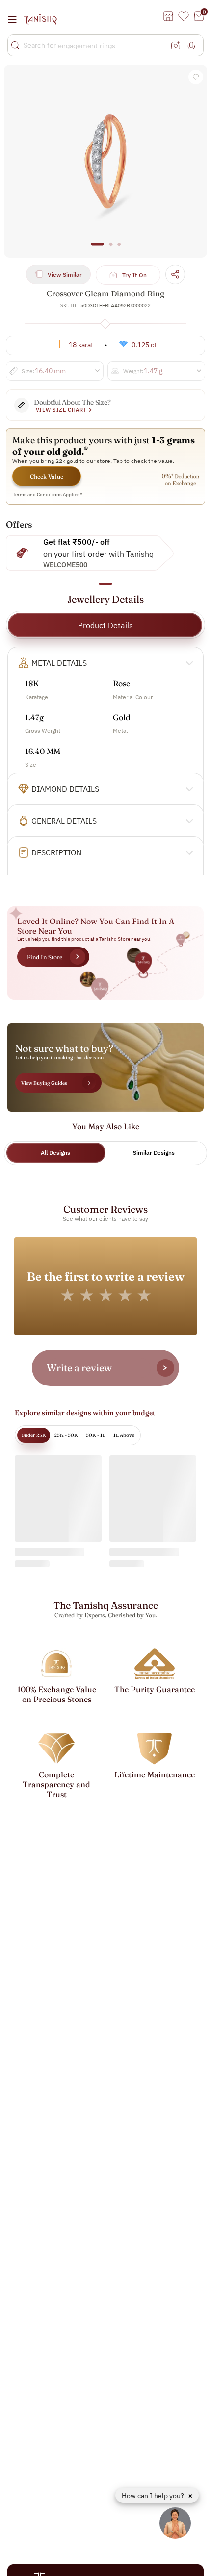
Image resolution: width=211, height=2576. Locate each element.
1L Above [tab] (124, 1435)
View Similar (65, 275)
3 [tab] (119, 249)
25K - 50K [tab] (66, 1435)
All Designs (55, 1153)
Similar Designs (154, 1153)
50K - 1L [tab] (96, 1435)
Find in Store (45, 957)
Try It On (135, 275)
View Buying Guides (44, 1083)
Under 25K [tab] (34, 1435)
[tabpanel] (105, 161)
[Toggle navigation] (15, 19)
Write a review (79, 1368)
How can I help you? (154, 2496)
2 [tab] (111, 249)
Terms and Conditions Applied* (48, 495)
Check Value (47, 476)
